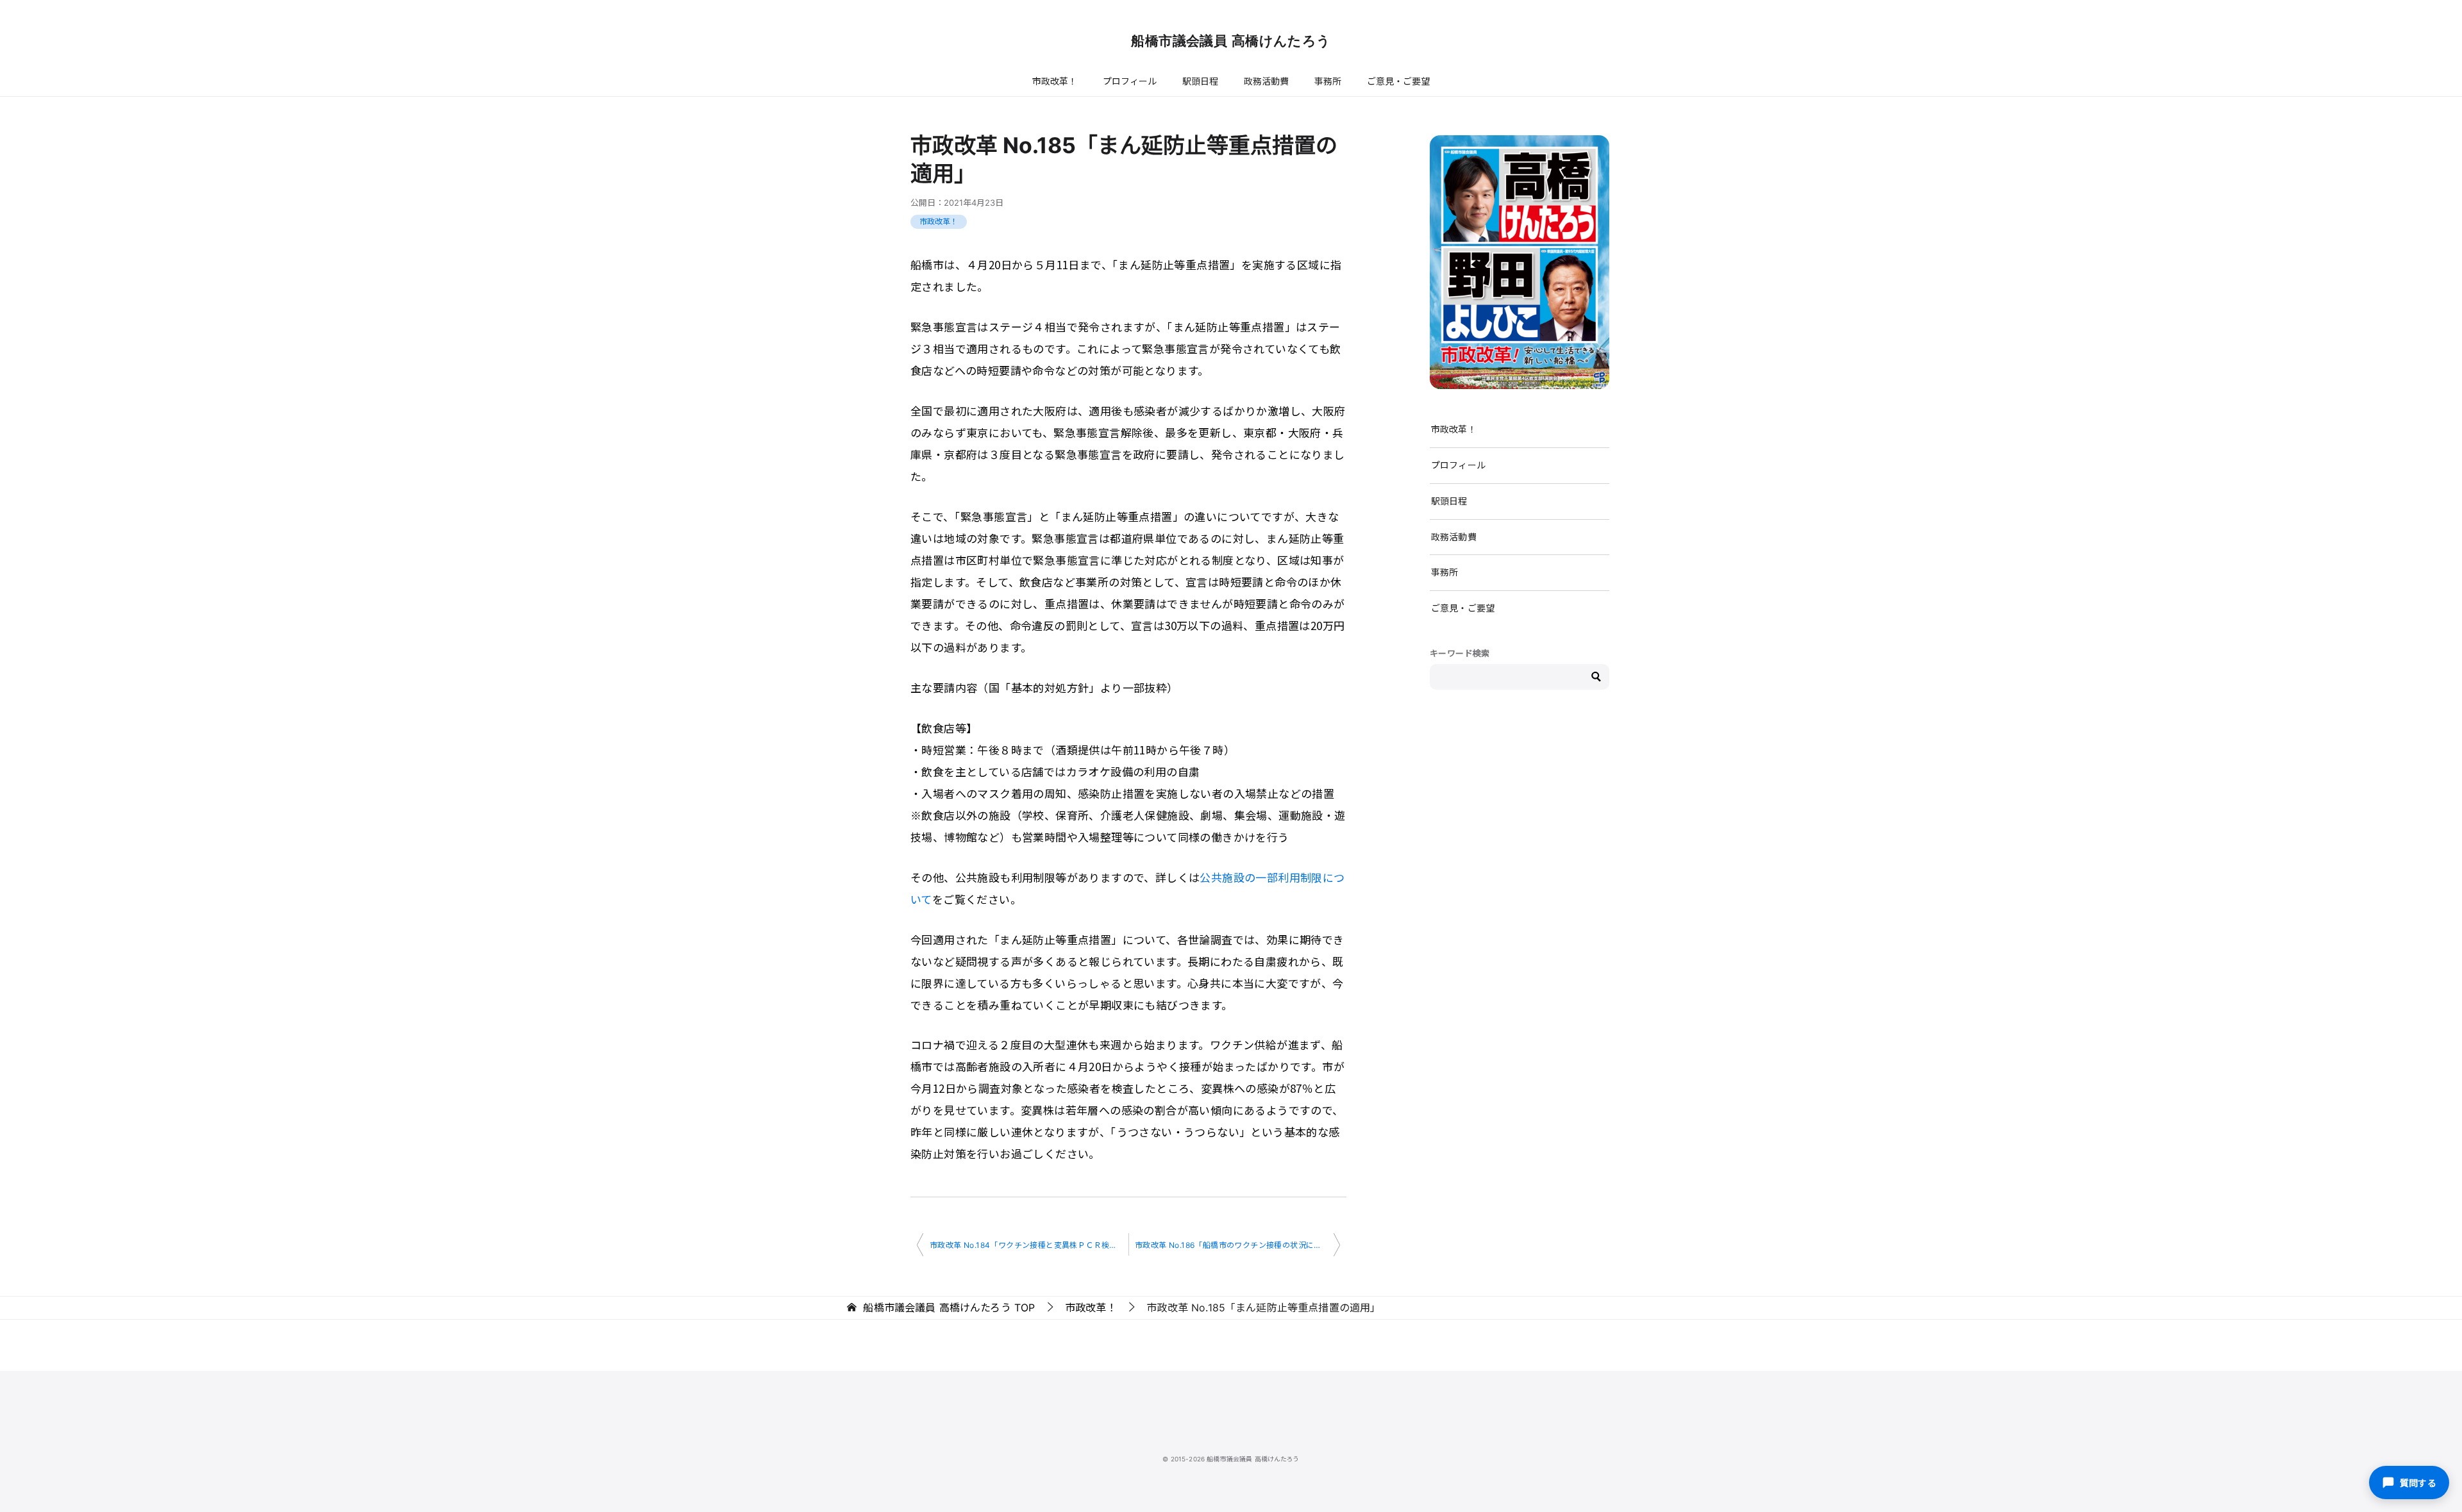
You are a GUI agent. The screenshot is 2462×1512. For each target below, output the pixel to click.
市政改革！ (1055, 81)
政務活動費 (1266, 81)
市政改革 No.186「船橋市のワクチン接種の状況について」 (1237, 1245)
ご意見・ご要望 (1398, 81)
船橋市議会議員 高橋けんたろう (1231, 41)
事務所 (1328, 81)
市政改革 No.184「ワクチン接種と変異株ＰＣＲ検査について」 (1029, 1245)
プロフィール (1130, 81)
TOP (949, 1308)
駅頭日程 (1200, 81)
